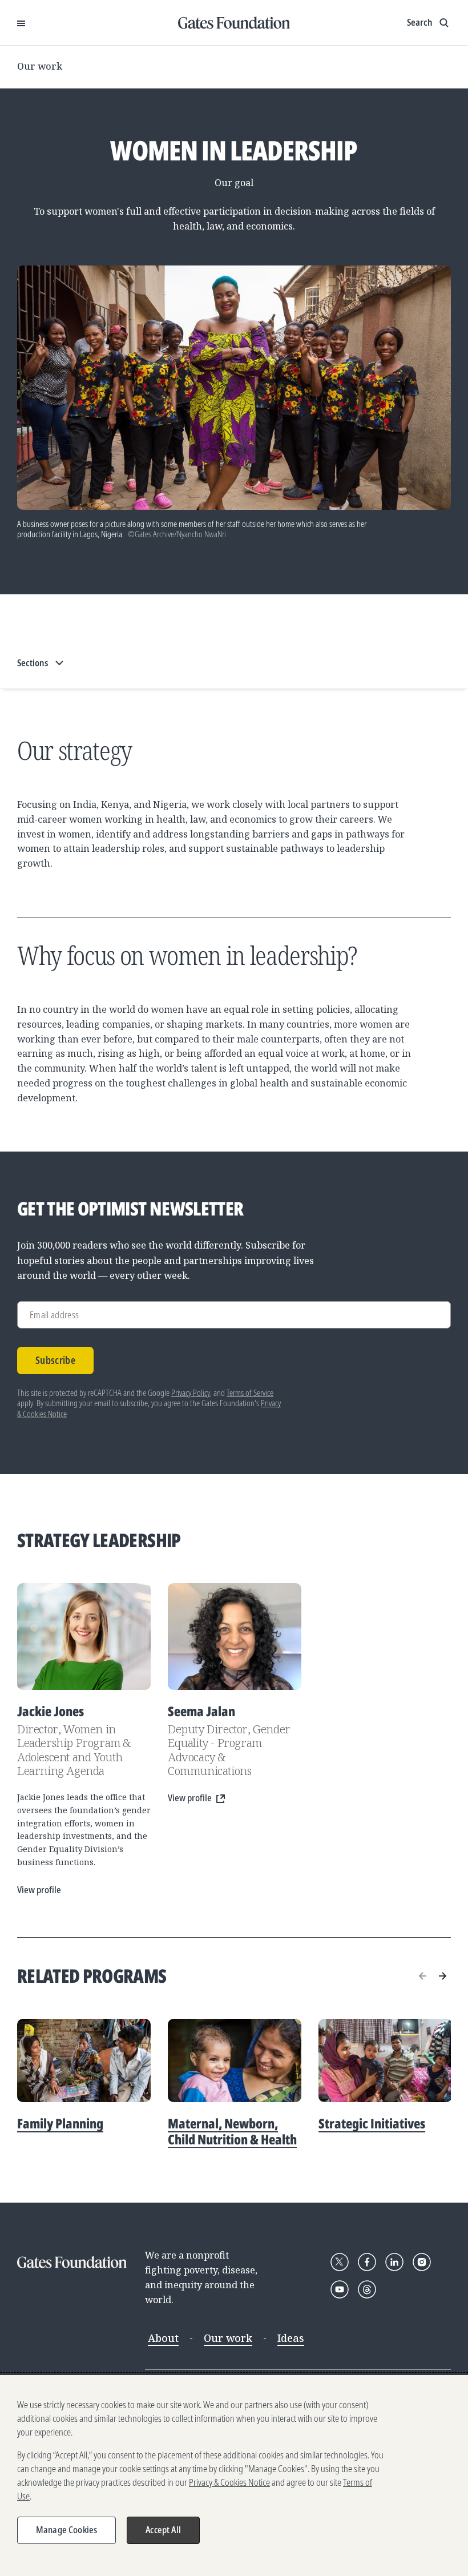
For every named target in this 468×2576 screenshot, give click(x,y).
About (163, 2338)
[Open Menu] (21, 23)
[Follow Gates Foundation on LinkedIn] (394, 2262)
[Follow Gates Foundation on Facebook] (367, 2262)
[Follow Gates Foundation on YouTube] (340, 2289)
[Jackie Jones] (84, 1637)
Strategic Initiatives (372, 2123)
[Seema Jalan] (235, 1637)
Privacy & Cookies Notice (229, 2482)
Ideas (291, 2338)
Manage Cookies (66, 2530)
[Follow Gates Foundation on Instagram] (422, 2262)
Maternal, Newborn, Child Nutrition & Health (232, 2131)
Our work (40, 66)
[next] (442, 1976)
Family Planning (60, 2123)
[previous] (423, 1976)
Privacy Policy (191, 1393)
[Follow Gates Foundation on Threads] (367, 2289)
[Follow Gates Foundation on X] (340, 2262)
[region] (234, 2476)
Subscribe (55, 1360)
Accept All (163, 2530)
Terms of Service (250, 1393)
